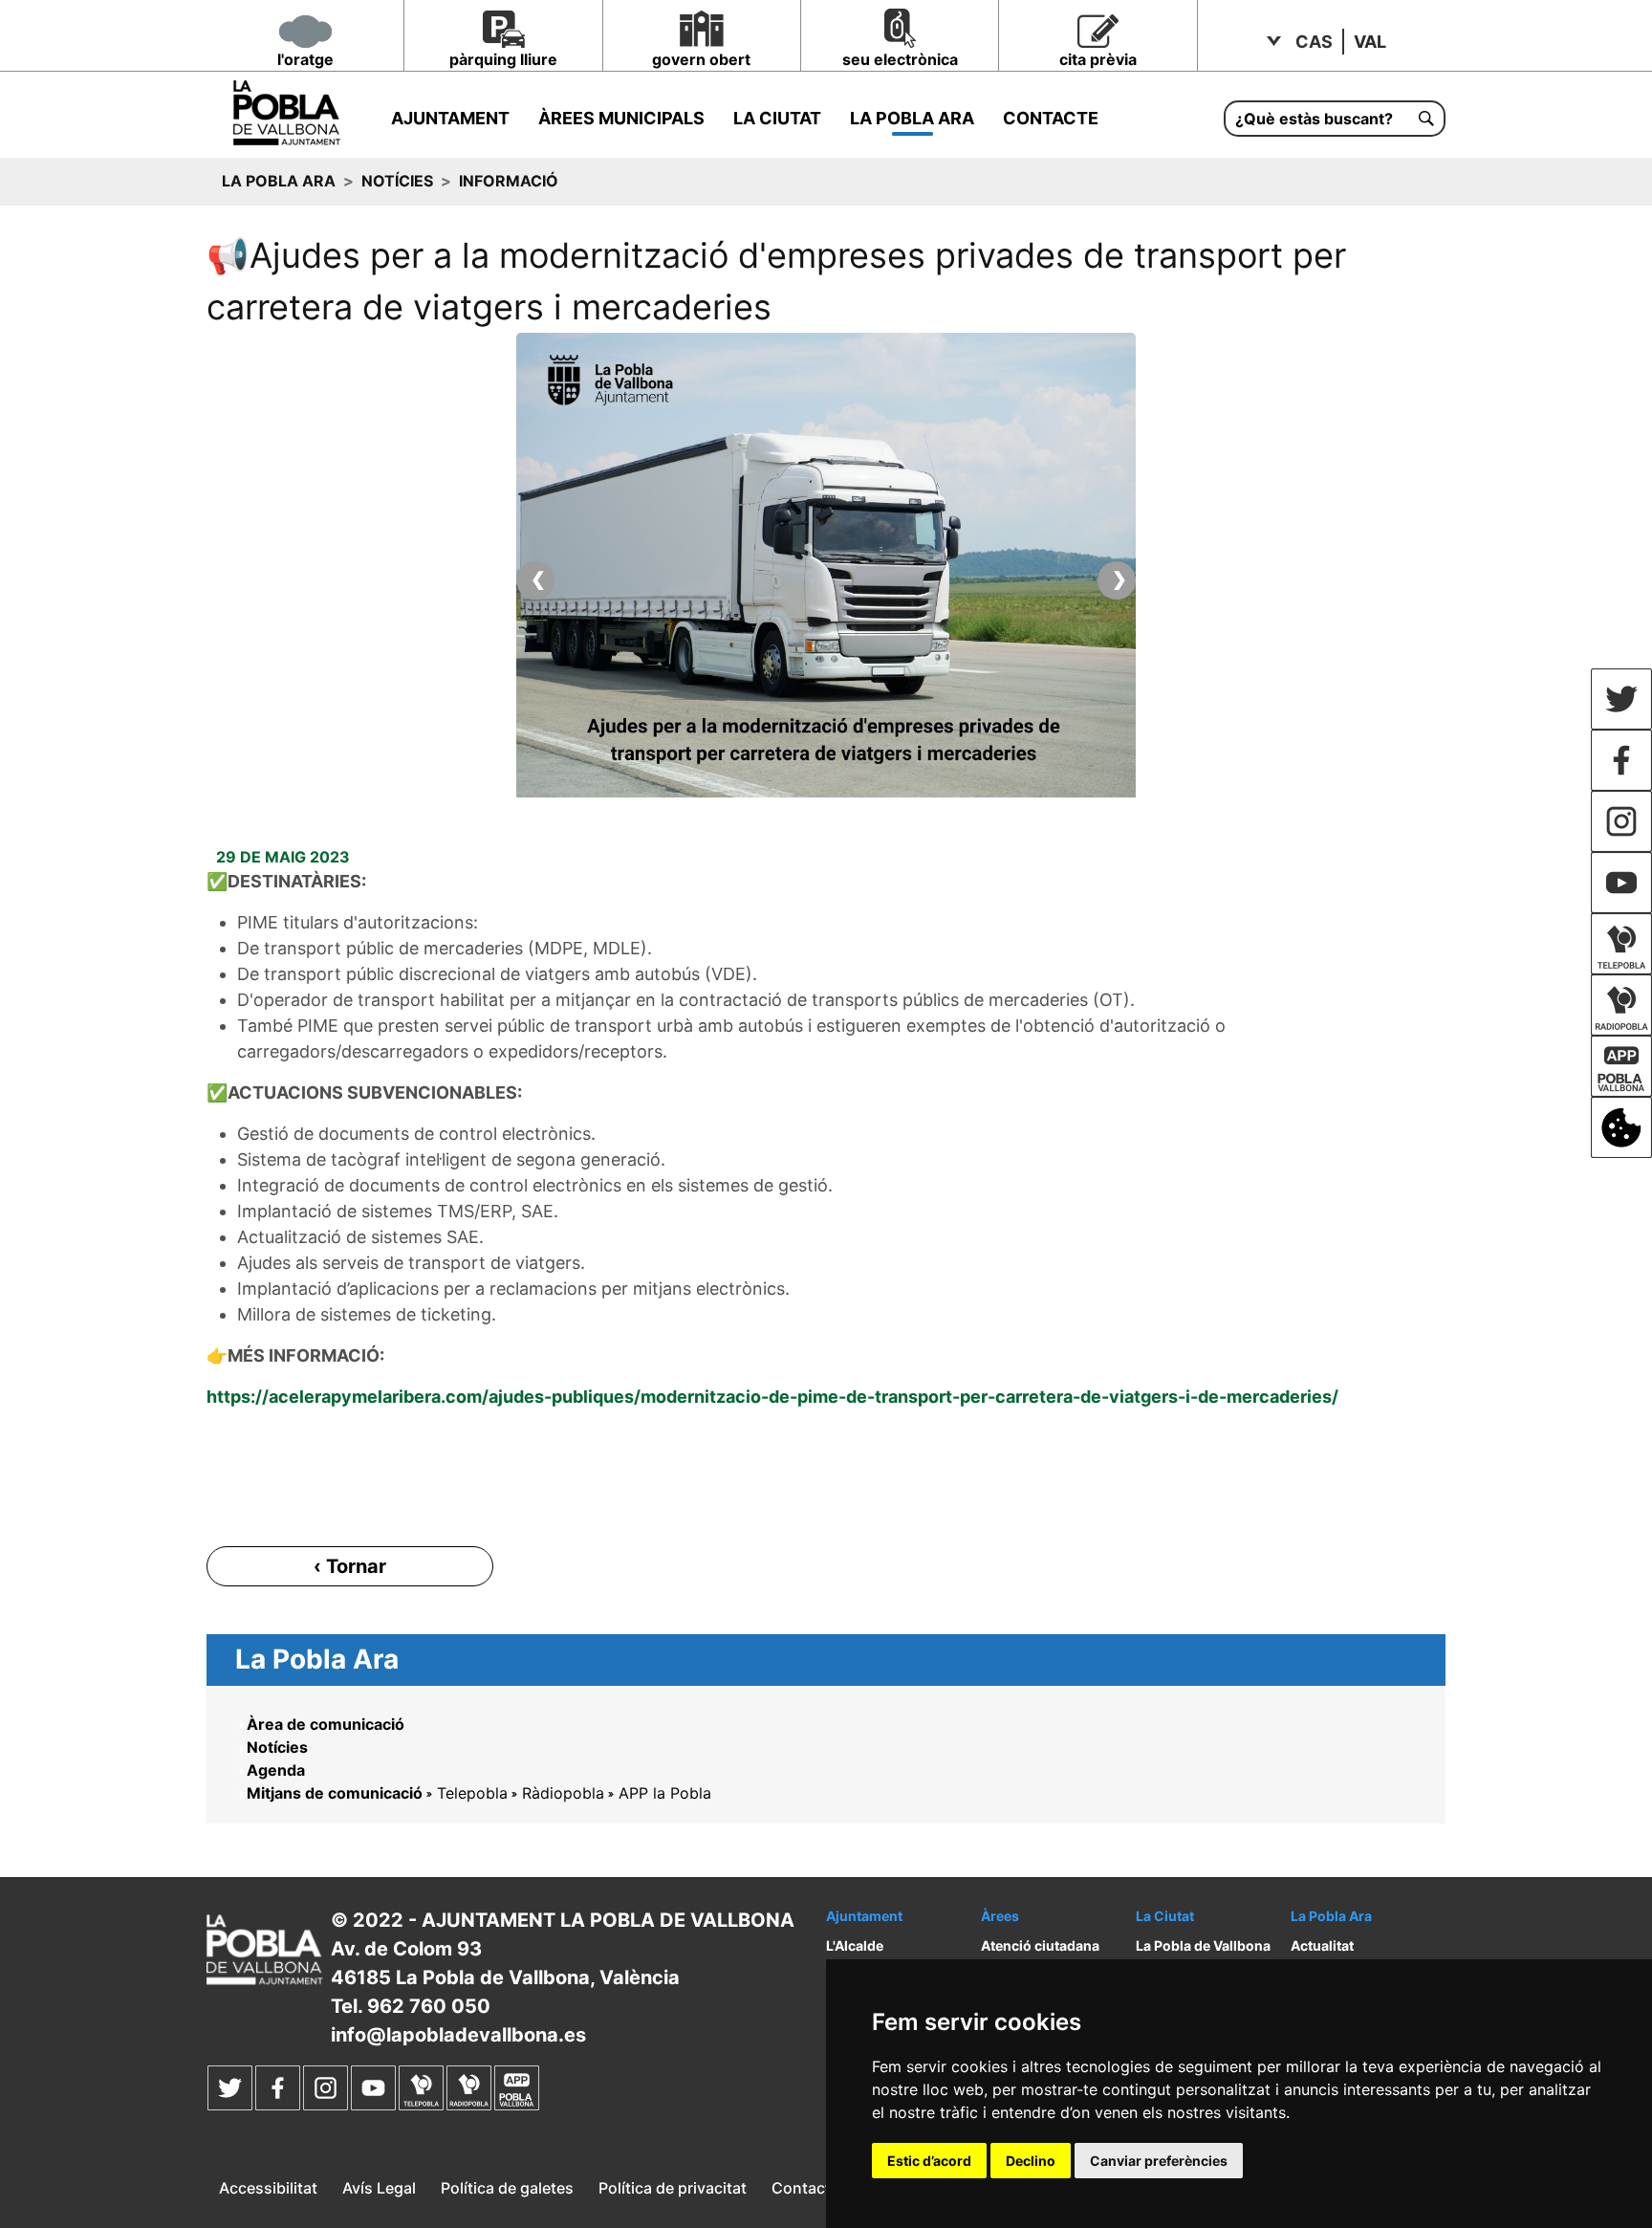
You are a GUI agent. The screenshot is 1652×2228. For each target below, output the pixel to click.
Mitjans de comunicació (335, 1793)
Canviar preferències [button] (1159, 2161)
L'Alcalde (855, 1945)
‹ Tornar (350, 1566)
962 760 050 (429, 2006)
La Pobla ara (912, 118)
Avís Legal (379, 2188)
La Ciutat (777, 118)
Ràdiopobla (563, 1793)
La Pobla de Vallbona (1203, 1945)
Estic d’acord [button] (929, 2161)
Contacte (1051, 118)
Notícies (397, 181)
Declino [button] (1031, 2161)
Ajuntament (450, 118)
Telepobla (472, 1793)
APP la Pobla (665, 1793)
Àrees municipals (621, 118)
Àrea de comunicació (326, 1724)
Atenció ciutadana (1040, 1945)
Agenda (276, 1770)
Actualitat (1322, 1945)
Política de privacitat (673, 2188)
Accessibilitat (268, 2188)
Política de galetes (507, 2188)
